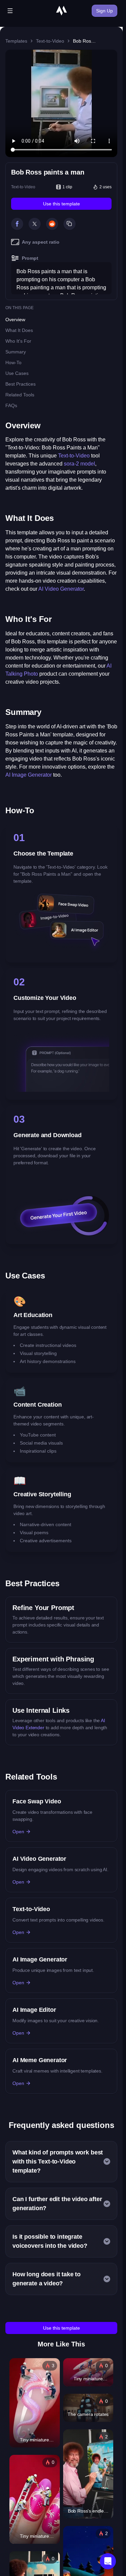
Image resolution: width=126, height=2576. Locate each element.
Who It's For (18, 341)
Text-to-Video (50, 41)
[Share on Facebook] (17, 224)
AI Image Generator (29, 775)
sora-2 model (79, 464)
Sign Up (104, 11)
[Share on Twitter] (35, 224)
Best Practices (20, 384)
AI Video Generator (61, 589)
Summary (16, 352)
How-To (13, 362)
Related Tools (20, 395)
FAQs (11, 405)
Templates (16, 41)
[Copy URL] (70, 224)
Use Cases (17, 373)
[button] (108, 2561)
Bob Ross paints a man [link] (85, 41)
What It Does (19, 330)
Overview (15, 320)
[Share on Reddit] (52, 224)
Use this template (61, 204)
